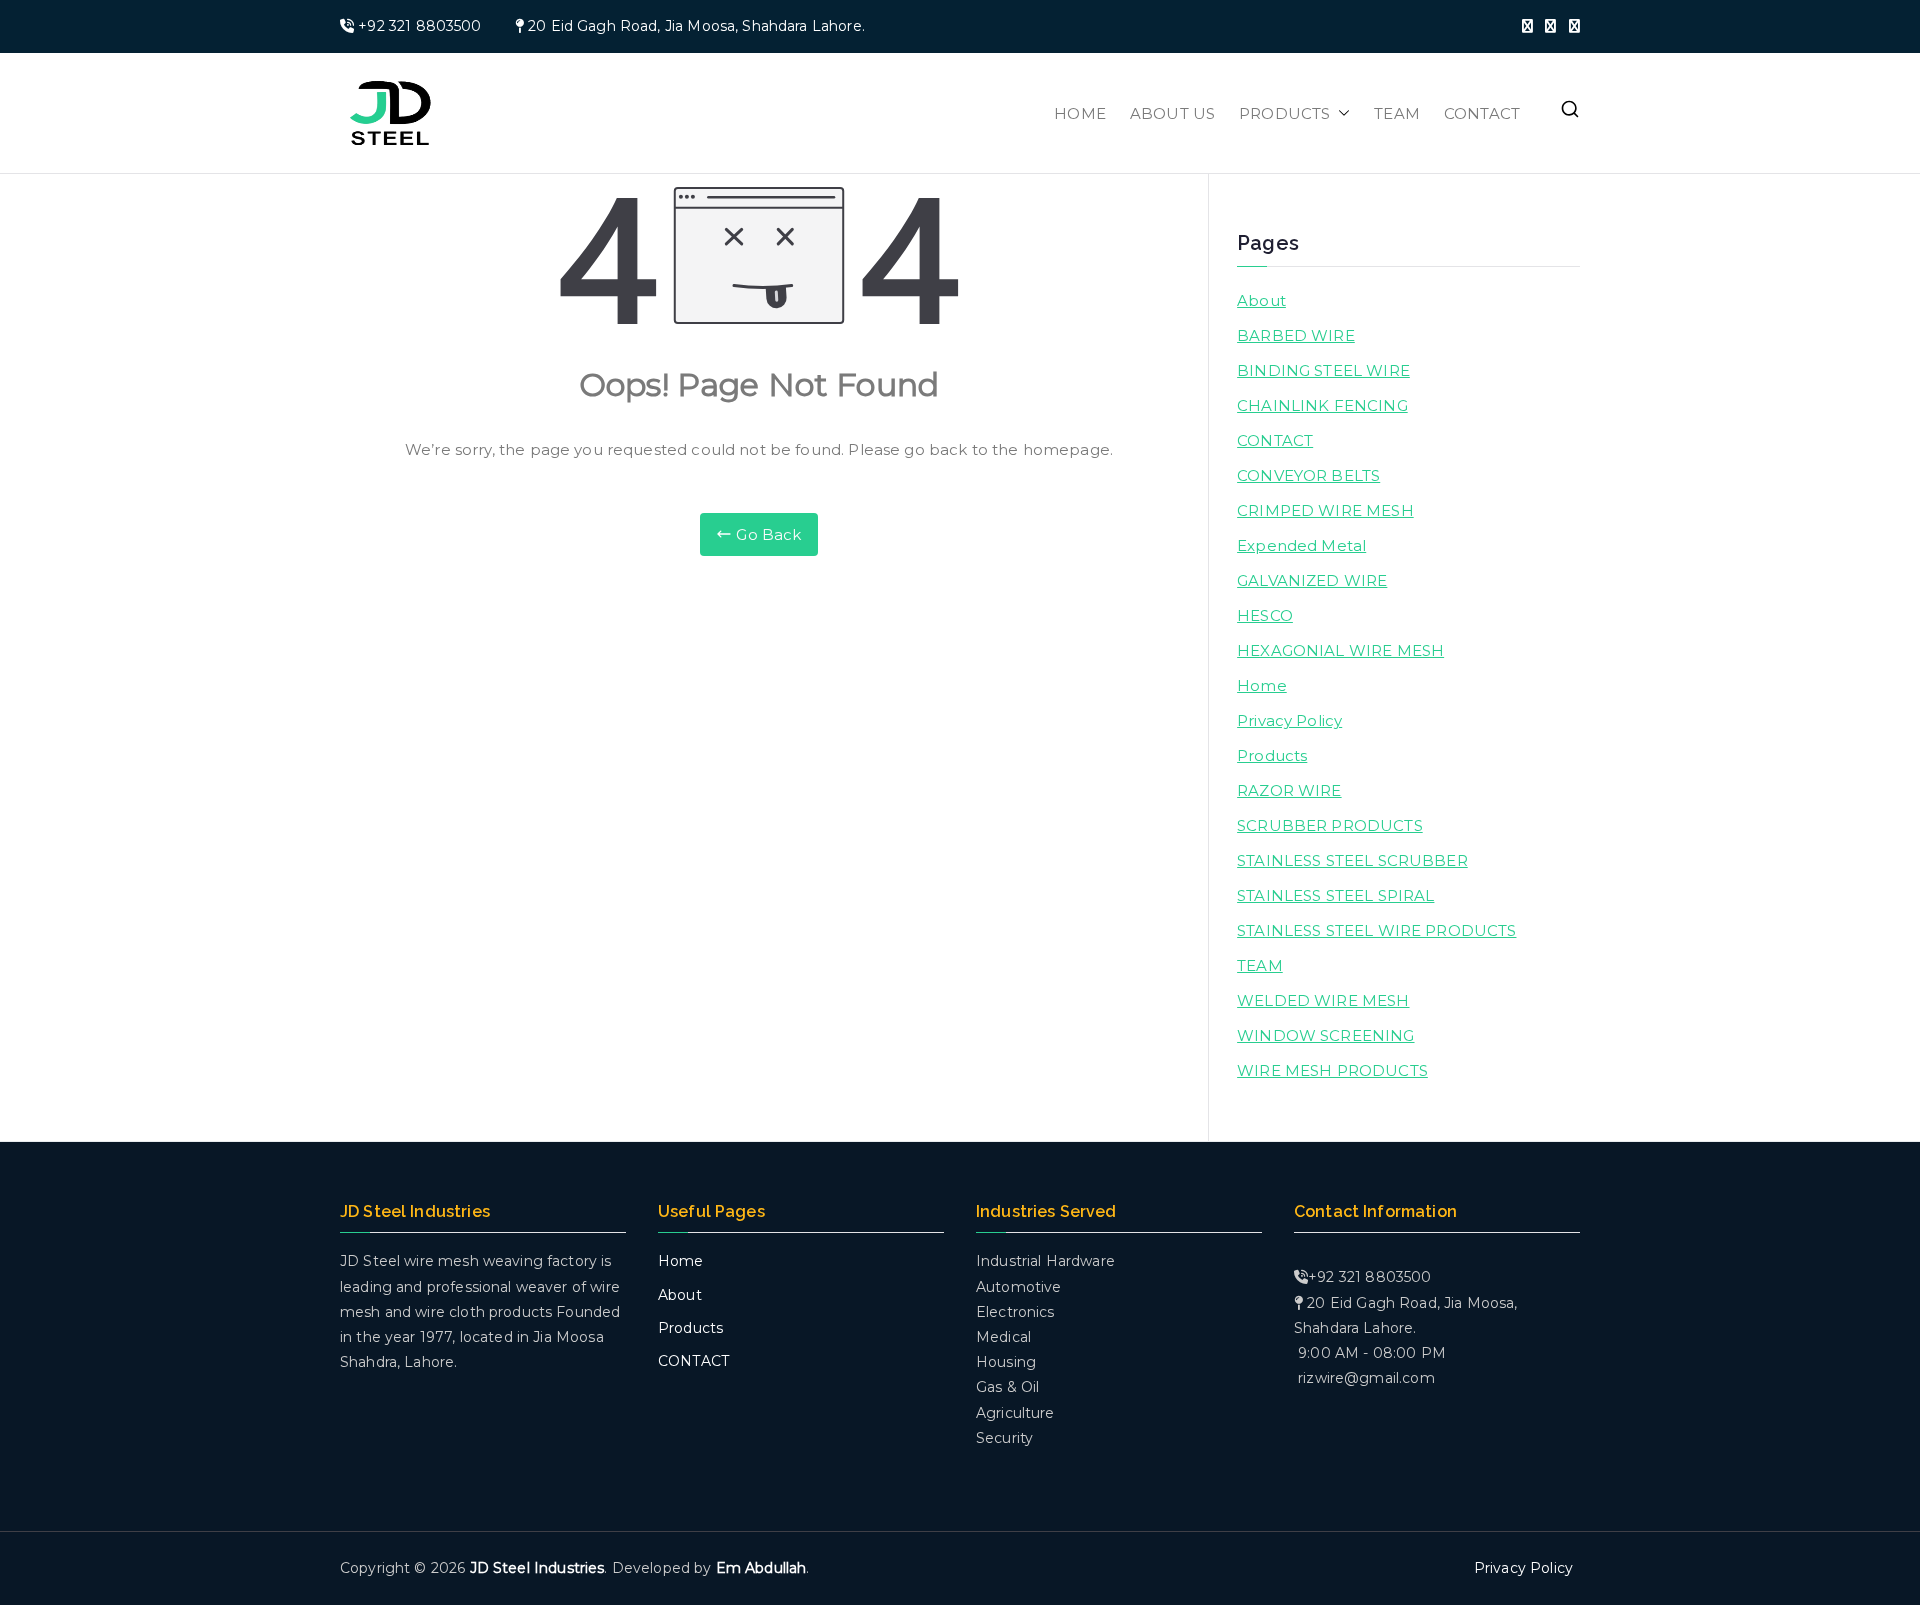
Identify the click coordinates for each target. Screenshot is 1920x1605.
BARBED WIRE (1296, 335)
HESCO (1265, 615)
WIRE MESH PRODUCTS (1332, 1070)
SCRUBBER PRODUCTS (1330, 825)
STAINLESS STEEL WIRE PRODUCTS (1376, 930)
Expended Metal (1301, 545)
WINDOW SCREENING (1325, 1035)
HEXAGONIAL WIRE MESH (1340, 650)
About (1261, 300)
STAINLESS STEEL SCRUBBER (1352, 860)
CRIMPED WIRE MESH (1325, 510)
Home (1262, 685)
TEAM (1397, 113)
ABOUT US (1172, 113)
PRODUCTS (1284, 113)
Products (1272, 755)
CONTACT (1482, 113)
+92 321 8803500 (419, 26)
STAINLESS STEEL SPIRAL (1335, 895)
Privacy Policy (1289, 720)
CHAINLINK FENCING (1322, 405)
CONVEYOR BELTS (1308, 475)
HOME (1080, 113)
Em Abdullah (761, 1568)
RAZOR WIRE (1289, 790)
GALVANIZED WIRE (1312, 580)
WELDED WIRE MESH (1323, 1000)
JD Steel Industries (537, 1568)
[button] (1340, 113)
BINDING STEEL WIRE (1323, 370)
